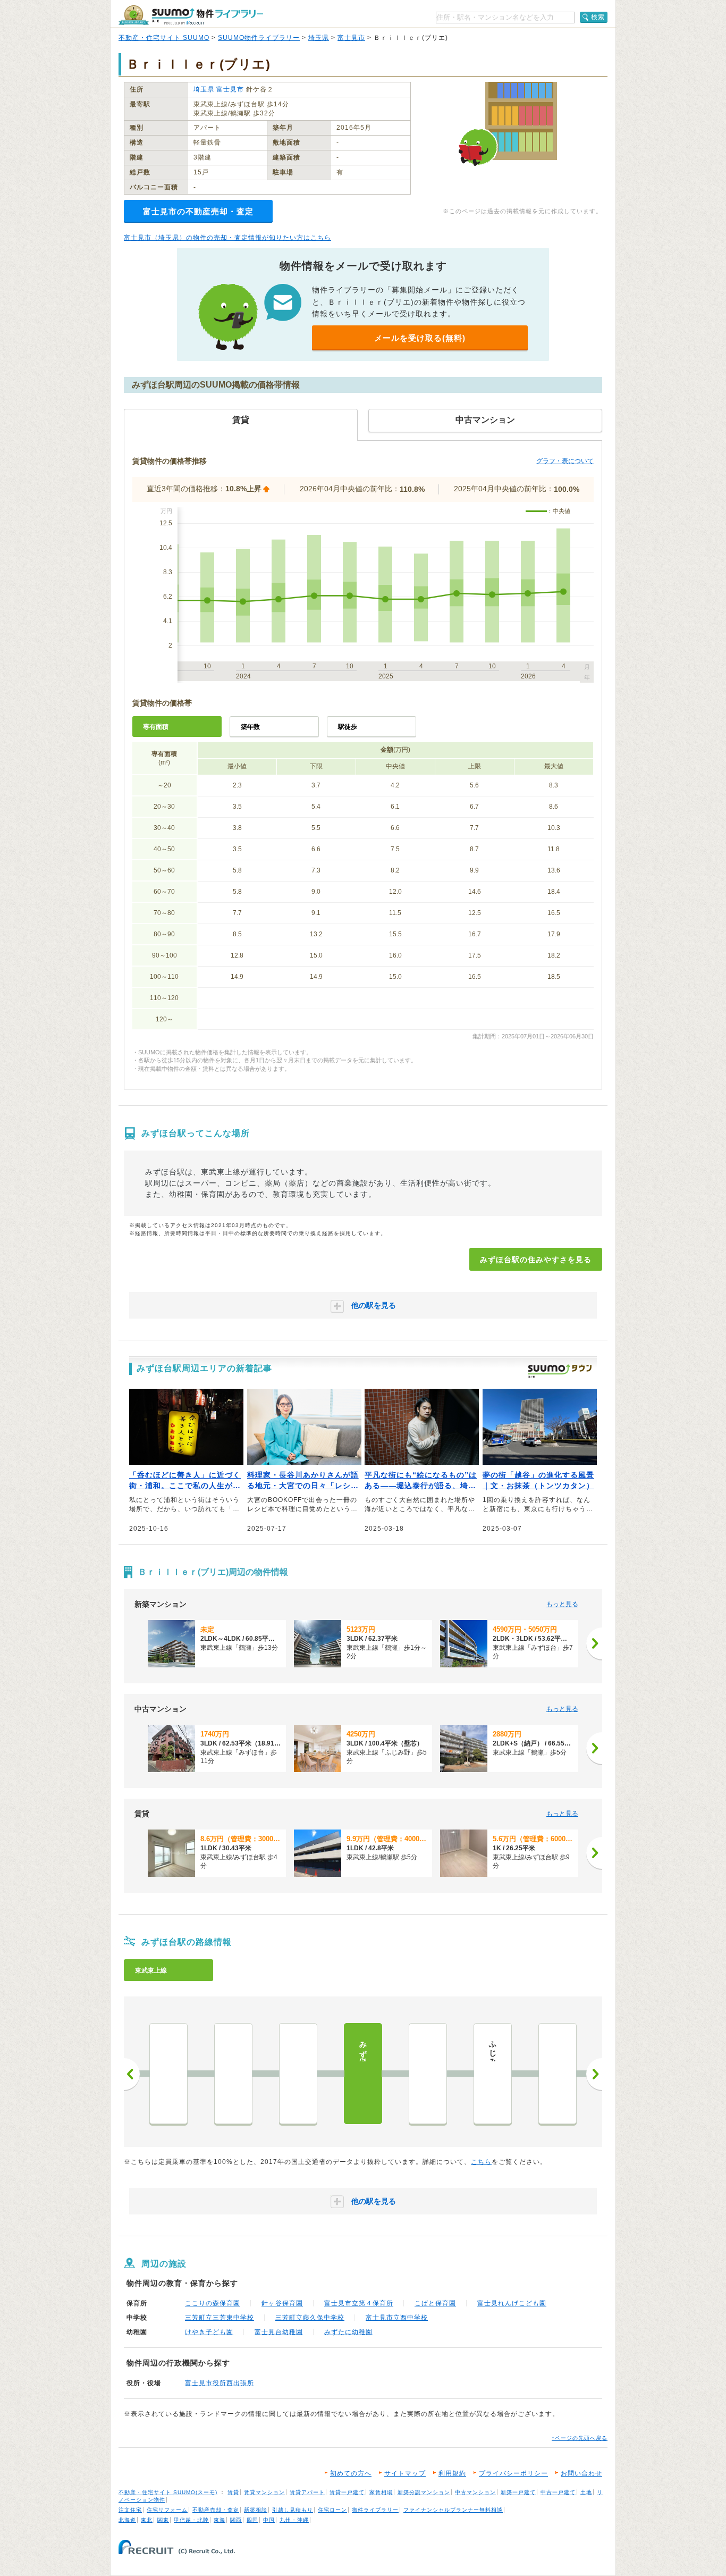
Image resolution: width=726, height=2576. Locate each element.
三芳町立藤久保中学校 (310, 2318)
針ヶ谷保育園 (282, 2303)
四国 (252, 2520)
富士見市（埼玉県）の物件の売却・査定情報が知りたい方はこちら (227, 238)
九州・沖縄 (294, 2520)
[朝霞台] (168, 2074)
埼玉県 (319, 38)
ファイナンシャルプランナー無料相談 (453, 2510)
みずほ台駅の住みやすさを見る (536, 1260)
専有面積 (156, 727)
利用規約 (452, 2473)
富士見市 (351, 38)
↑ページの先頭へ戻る (580, 2438)
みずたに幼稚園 (348, 2332)
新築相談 (256, 2510)
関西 (236, 2520)
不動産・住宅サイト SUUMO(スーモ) (168, 2492)
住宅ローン (332, 2510)
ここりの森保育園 (213, 2303)
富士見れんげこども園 (512, 2303)
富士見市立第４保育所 (359, 2303)
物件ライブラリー (375, 2510)
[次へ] (594, 1643)
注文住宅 (130, 2510)
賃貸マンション (264, 2492)
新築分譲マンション (424, 2492)
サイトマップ (405, 2473)
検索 (598, 17)
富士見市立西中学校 (397, 2318)
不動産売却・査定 (216, 2510)
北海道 (127, 2520)
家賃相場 (381, 2492)
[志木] (233, 2074)
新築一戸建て (518, 2492)
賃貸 (233, 2492)
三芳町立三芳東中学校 (220, 2318)
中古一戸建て (558, 2492)
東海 (220, 2520)
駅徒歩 (348, 727)
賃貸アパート (307, 2492)
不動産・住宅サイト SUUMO (164, 38)
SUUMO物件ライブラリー (259, 38)
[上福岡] (558, 2074)
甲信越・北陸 (191, 2520)
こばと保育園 (435, 2303)
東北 (147, 2520)
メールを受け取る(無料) (420, 338)
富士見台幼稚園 (279, 2332)
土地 (586, 2492)
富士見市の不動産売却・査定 (198, 211)
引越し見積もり (293, 2510)
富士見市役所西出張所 (220, 2383)
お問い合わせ (581, 2473)
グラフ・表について (565, 461)
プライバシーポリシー (513, 2473)
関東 (163, 2520)
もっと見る (562, 1604)
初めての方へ (351, 2473)
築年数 (250, 727)
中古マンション (475, 2492)
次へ (594, 2074)
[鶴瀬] (428, 2074)
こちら (481, 2162)
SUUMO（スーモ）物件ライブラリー (191, 15)
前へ (132, 2074)
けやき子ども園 (209, 2332)
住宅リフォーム (167, 2510)
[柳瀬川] (298, 2074)
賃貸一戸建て (347, 2492)
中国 (269, 2520)
